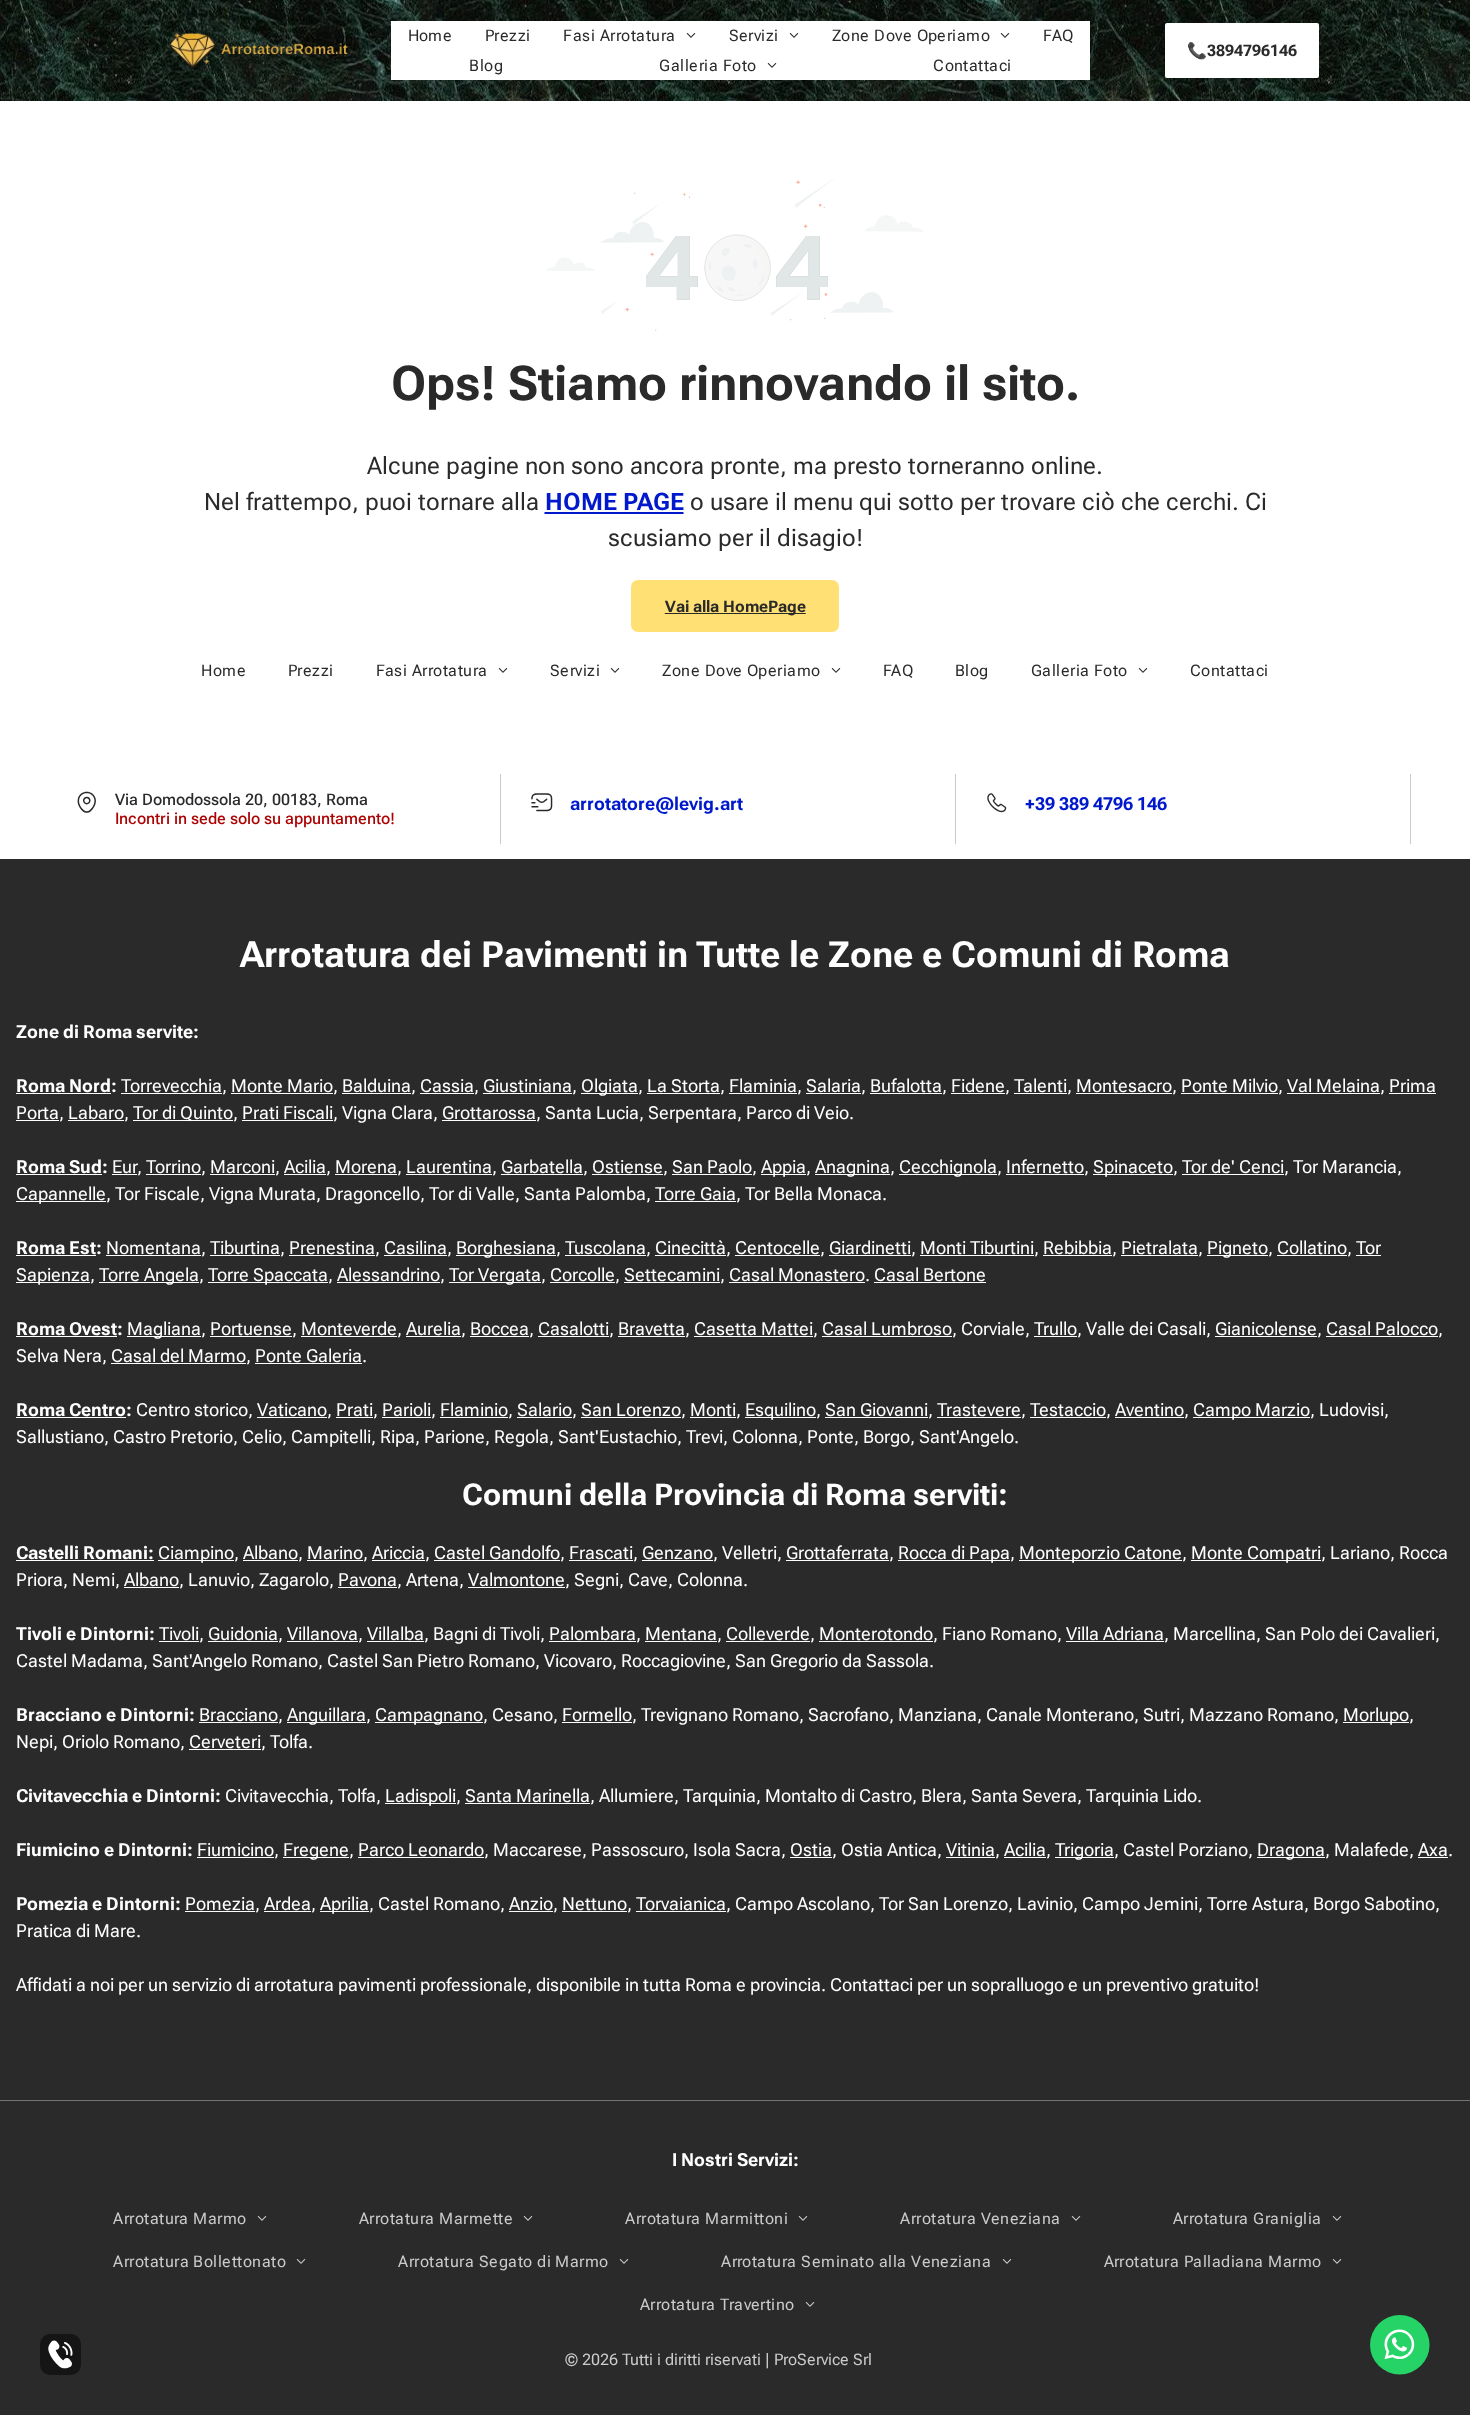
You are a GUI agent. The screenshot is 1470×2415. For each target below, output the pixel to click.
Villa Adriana (1115, 1633)
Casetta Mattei (753, 1328)
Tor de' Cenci (1233, 1166)
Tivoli (179, 1633)
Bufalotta (906, 1085)
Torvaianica (681, 1903)
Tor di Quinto (183, 1112)
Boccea (499, 1328)
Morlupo (1376, 1714)
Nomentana (153, 1247)
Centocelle (777, 1247)
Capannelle (61, 1193)
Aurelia (433, 1328)
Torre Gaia (695, 1193)
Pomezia (220, 1903)
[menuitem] (430, 35)
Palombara (592, 1633)
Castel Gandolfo (497, 1552)
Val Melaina (1333, 1085)
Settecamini (672, 1274)
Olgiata (609, 1085)
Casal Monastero (797, 1274)
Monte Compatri (1256, 1552)
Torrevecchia (171, 1085)
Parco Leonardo (421, 1849)
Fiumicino (235, 1849)
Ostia (811, 1849)
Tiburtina (245, 1247)
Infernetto (1045, 1166)
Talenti (1040, 1085)
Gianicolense (1266, 1328)
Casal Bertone (930, 1274)
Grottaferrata (837, 1552)
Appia (783, 1166)
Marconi (242, 1166)
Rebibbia (1077, 1247)
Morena (366, 1166)
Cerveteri (225, 1741)
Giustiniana (527, 1085)
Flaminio (474, 1409)
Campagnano (429, 1714)
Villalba (395, 1633)
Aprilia (344, 1903)
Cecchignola (948, 1166)
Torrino (173, 1166)
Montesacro (1124, 1085)
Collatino (1312, 1247)
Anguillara (326, 1714)
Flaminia (763, 1085)
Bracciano (238, 1714)
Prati (354, 1409)
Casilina (415, 1247)
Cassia (447, 1085)
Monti (713, 1409)
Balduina (376, 1085)
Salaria (833, 1085)
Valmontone (516, 1579)
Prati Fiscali (287, 1112)
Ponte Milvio (1229, 1085)
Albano (270, 1552)
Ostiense (627, 1166)
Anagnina (852, 1166)
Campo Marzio (1251, 1409)
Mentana (681, 1633)
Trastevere (979, 1409)
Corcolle (582, 1274)
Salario (544, 1409)
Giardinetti (870, 1247)
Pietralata (1159, 1247)
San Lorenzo (631, 1409)
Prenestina (332, 1247)
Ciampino (196, 1552)
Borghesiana (506, 1247)
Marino (335, 1552)
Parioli (406, 1409)
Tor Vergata (495, 1274)
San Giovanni (876, 1409)
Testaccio (1068, 1409)
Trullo (1055, 1328)
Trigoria (1084, 1849)
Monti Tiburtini (977, 1247)
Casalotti (573, 1328)
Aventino (1149, 1409)
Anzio (531, 1903)
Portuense (251, 1328)
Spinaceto (1133, 1166)
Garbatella (542, 1166)
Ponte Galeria (308, 1355)
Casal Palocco (1382, 1328)
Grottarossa (489, 1112)
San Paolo (712, 1166)
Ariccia (398, 1552)
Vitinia (970, 1849)
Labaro (96, 1112)
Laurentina (449, 1166)
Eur (124, 1166)
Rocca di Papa (954, 1552)
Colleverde (768, 1633)
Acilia (305, 1166)
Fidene (978, 1085)
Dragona (1291, 1849)
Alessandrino (388, 1274)
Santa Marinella (527, 1795)
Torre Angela (149, 1274)
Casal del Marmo (178, 1355)
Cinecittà (690, 1247)
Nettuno (594, 1903)
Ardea (287, 1903)
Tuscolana (605, 1247)
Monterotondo (876, 1633)
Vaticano (292, 1409)
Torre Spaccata (268, 1274)
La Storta (683, 1085)
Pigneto (1237, 1247)
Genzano (677, 1552)
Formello (597, 1714)
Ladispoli (420, 1795)
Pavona (367, 1579)
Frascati (601, 1552)
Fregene (316, 1849)
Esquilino (780, 1409)
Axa (1433, 1849)
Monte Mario (282, 1085)
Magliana (164, 1328)
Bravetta (651, 1328)
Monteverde (349, 1328)
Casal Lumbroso (887, 1328)
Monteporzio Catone (1100, 1552)
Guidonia (243, 1633)
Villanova (322, 1633)
